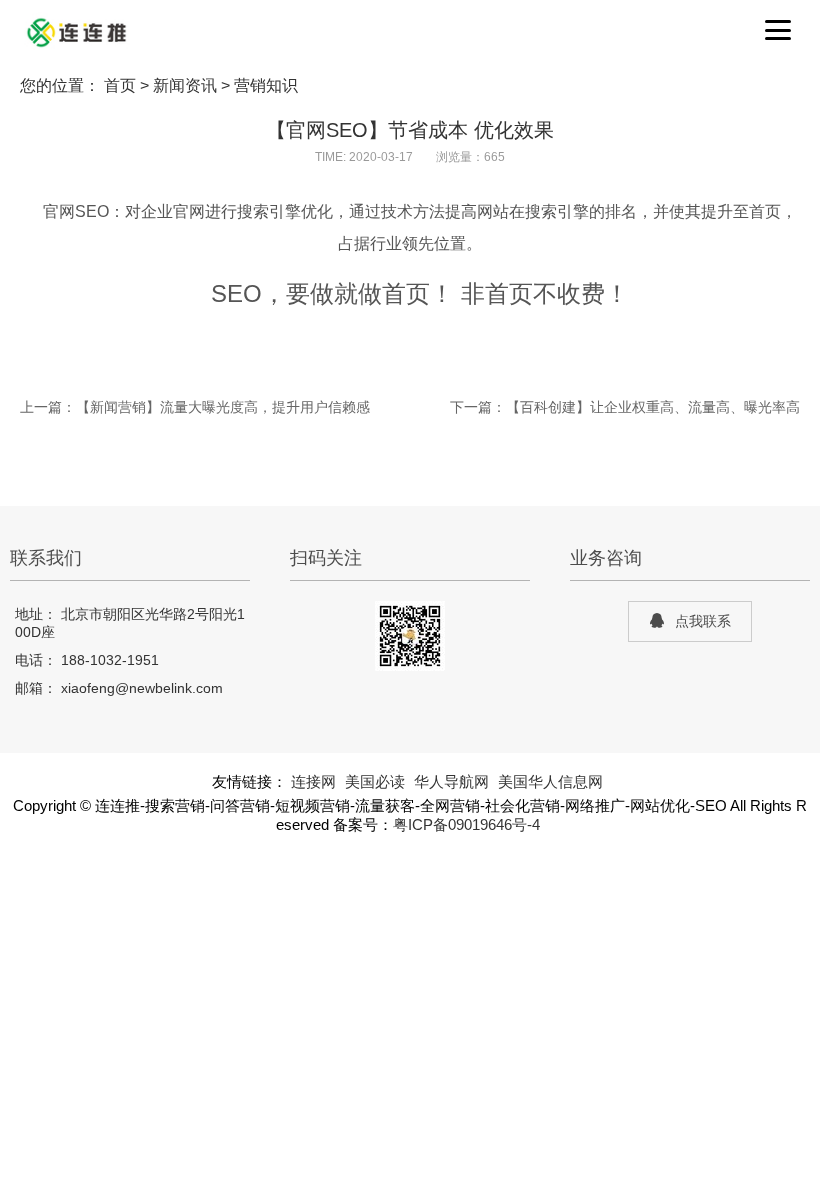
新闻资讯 (185, 85)
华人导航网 (451, 782)
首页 (120, 85)
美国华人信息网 (550, 782)
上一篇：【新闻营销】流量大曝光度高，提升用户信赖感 (195, 407)
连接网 (313, 782)
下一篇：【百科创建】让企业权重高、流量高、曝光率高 (625, 407)
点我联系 (703, 621)
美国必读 (375, 782)
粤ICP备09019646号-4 (466, 825)
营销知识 (266, 85)
